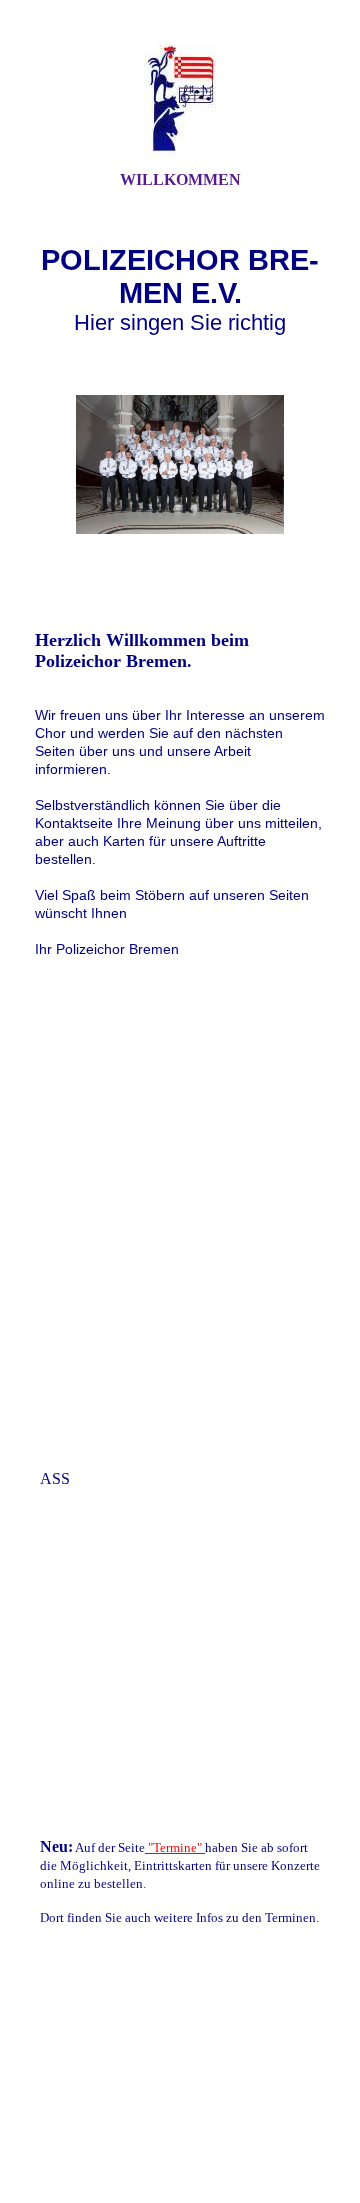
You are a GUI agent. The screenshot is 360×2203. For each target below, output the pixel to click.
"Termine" (175, 1847)
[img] (180, 103)
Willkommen (180, 179)
